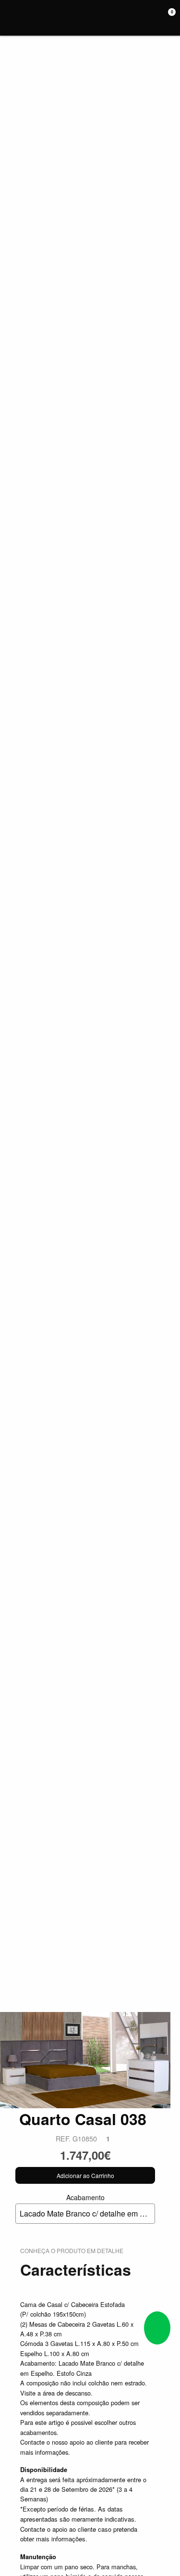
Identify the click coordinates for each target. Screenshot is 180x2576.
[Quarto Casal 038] (85, 2059)
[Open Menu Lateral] (11, 18)
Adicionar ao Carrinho (85, 2175)
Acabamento (87, 2206)
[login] (155, 18)
